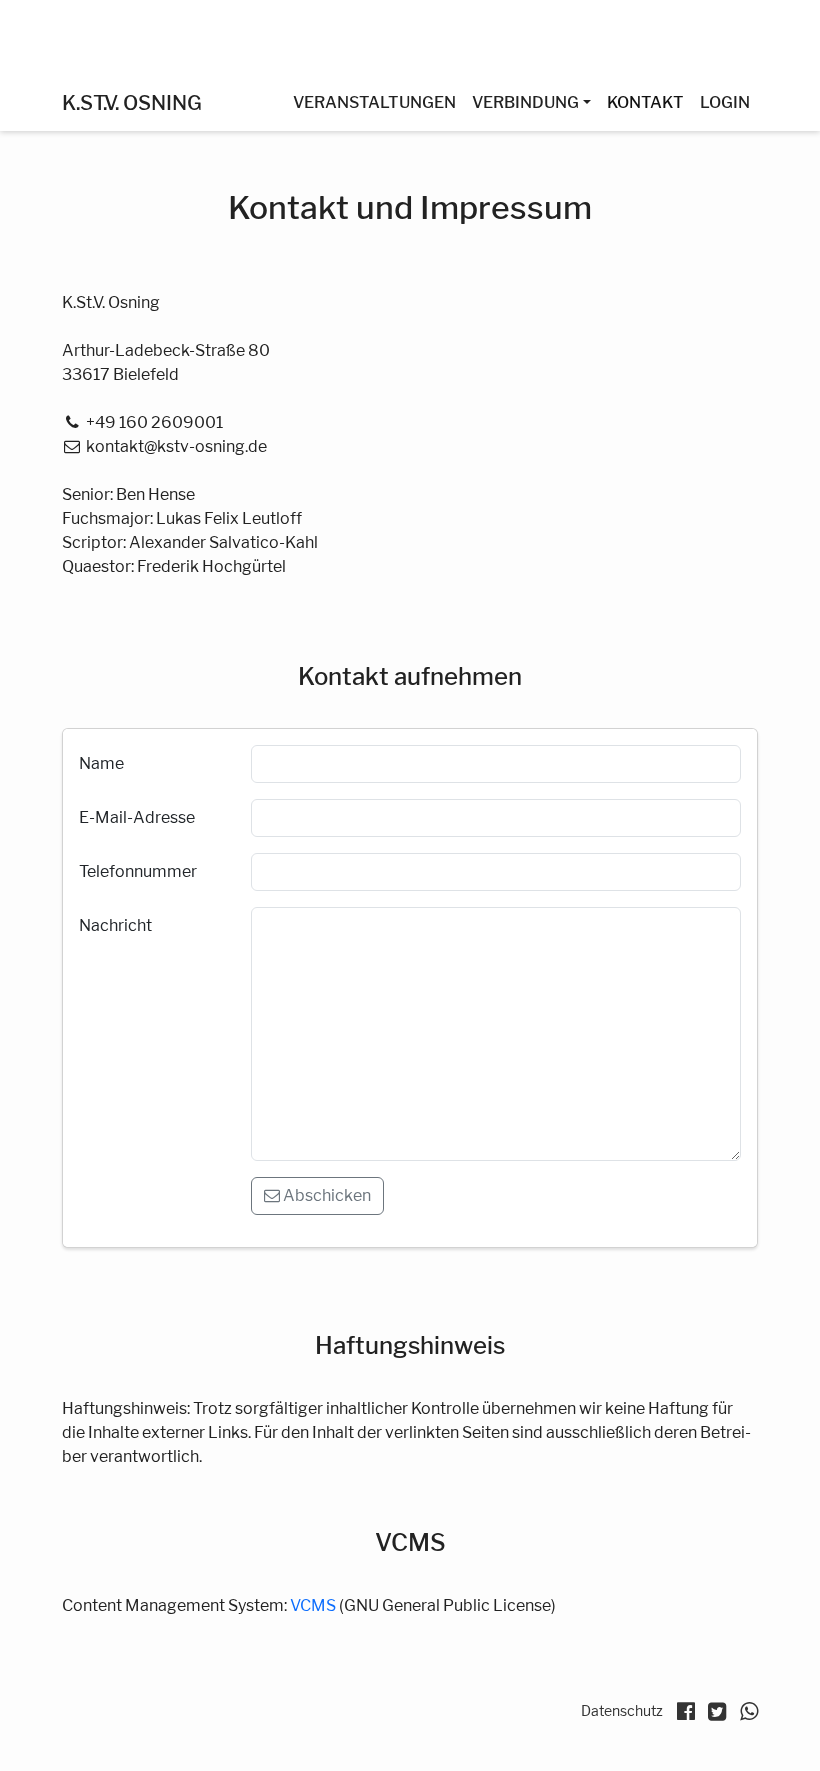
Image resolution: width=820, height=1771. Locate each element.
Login (725, 102)
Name (101, 763)
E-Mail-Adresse (137, 817)
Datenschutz (622, 1710)
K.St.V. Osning (132, 103)
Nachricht (115, 925)
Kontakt (645, 102)
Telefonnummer (138, 871)
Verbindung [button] (525, 102)
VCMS (313, 1605)
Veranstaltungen (374, 102)
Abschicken (325, 1195)
